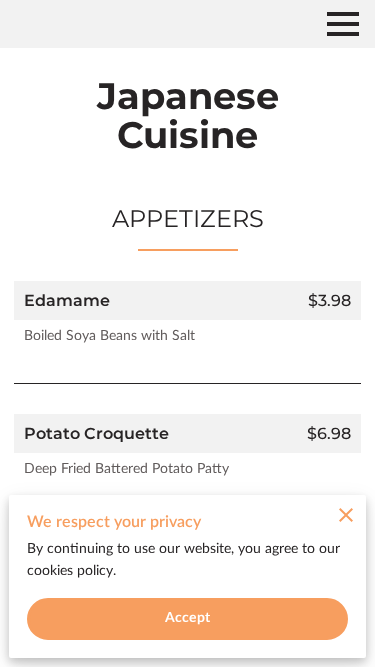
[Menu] (343, 24)
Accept (187, 618)
